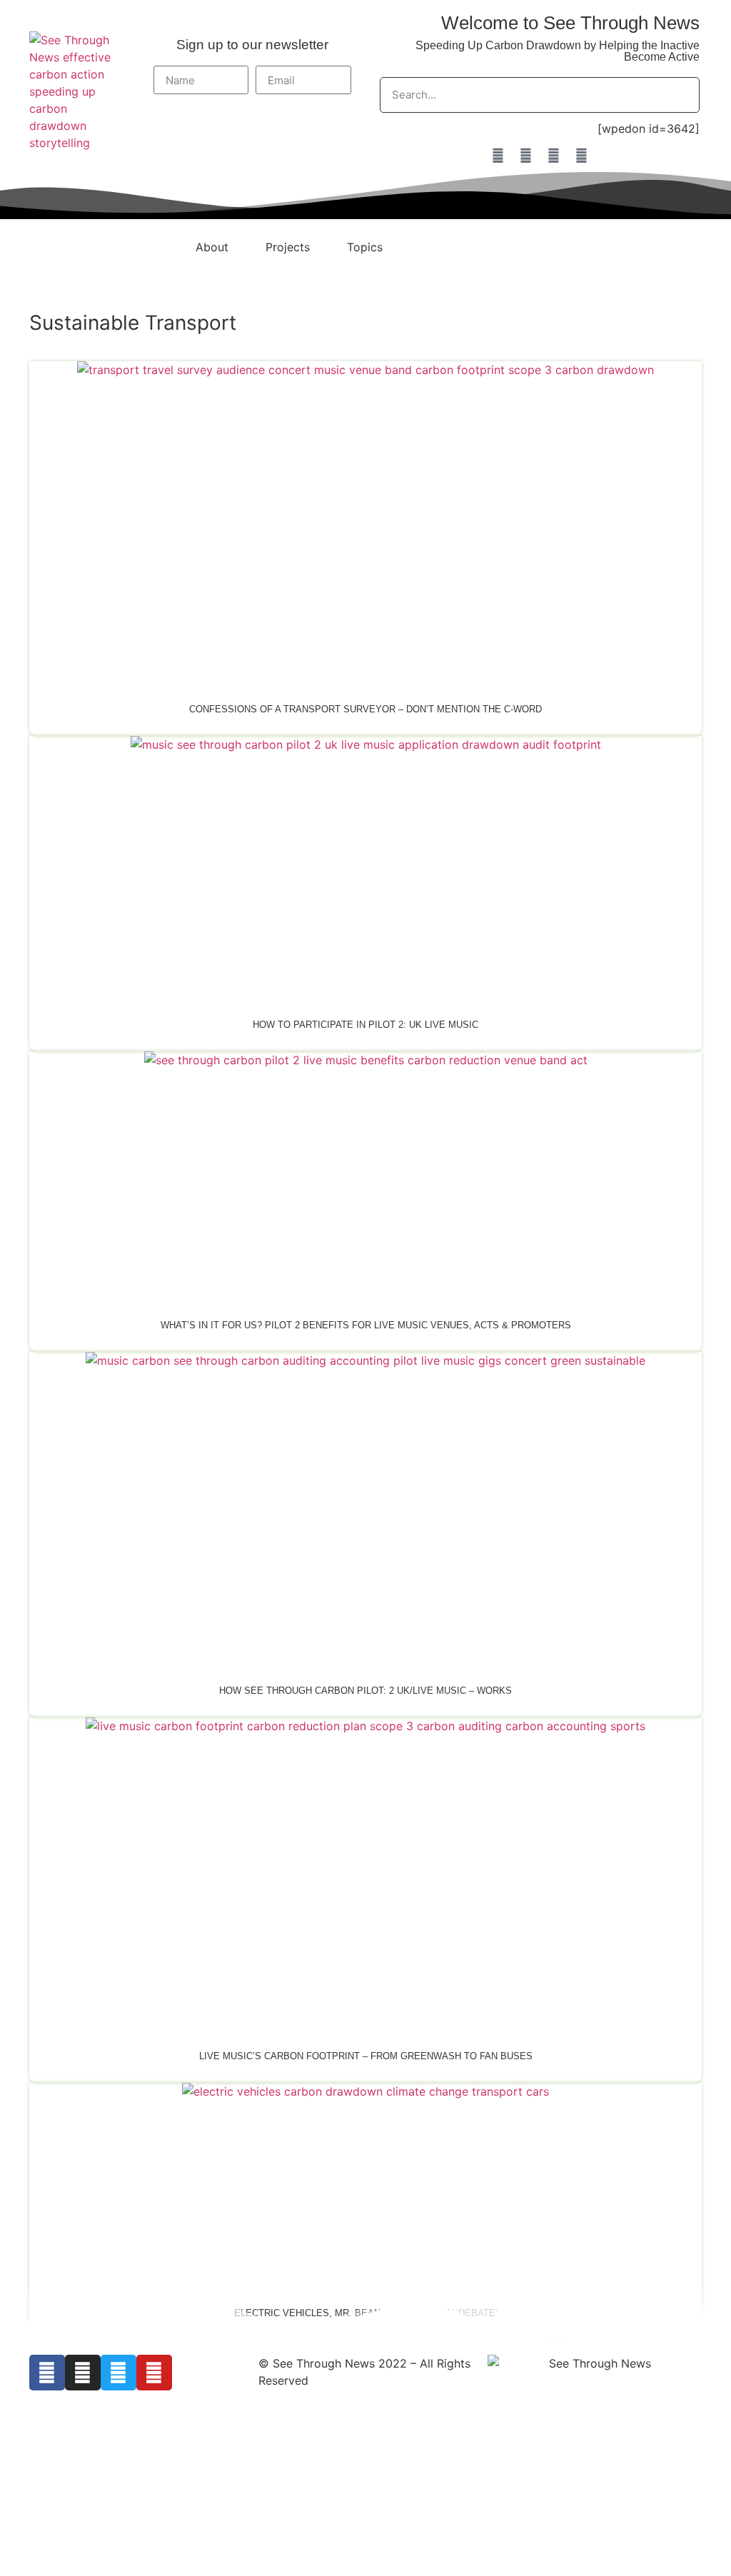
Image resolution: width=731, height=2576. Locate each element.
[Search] (681, 95)
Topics (365, 247)
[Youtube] (581, 156)
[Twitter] (553, 156)
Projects (288, 247)
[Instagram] (525, 156)
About (212, 247)
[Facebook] (498, 156)
